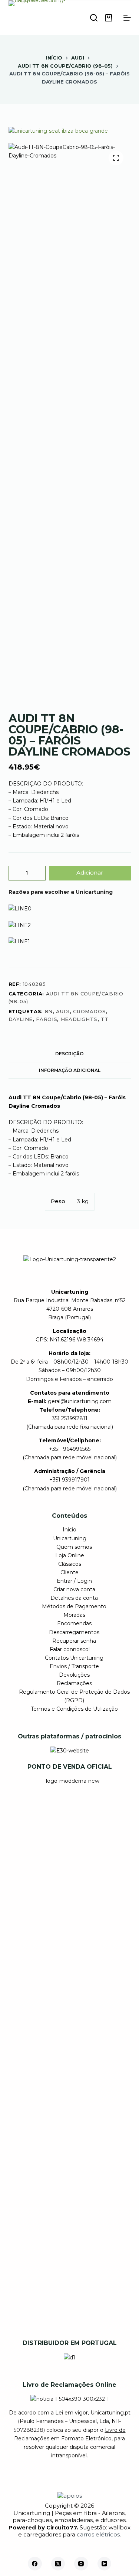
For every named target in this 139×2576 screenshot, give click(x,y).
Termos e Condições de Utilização (74, 1709)
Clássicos (70, 1564)
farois (47, 1019)
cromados (89, 1011)
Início (69, 1530)
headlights (79, 1019)
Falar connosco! (70, 1649)
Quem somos (74, 1547)
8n (49, 1011)
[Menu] (127, 18)
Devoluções (74, 1675)
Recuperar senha (74, 1641)
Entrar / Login (74, 1581)
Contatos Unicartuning (74, 1658)
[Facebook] (35, 2564)
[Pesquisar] (94, 18)
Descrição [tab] (69, 1054)
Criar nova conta (74, 1589)
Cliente (69, 1572)
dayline (21, 1019)
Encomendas (74, 1623)
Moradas (74, 1615)
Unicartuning (70, 1538)
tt (105, 1019)
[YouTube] (105, 2564)
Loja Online (70, 1555)
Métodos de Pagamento (74, 1606)
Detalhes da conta (74, 1598)
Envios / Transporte (74, 1666)
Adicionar (90, 873)
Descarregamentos (74, 1632)
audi (63, 1011)
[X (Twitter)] (58, 2564)
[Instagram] (81, 2564)
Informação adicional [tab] (70, 1070)
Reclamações (74, 1683)
